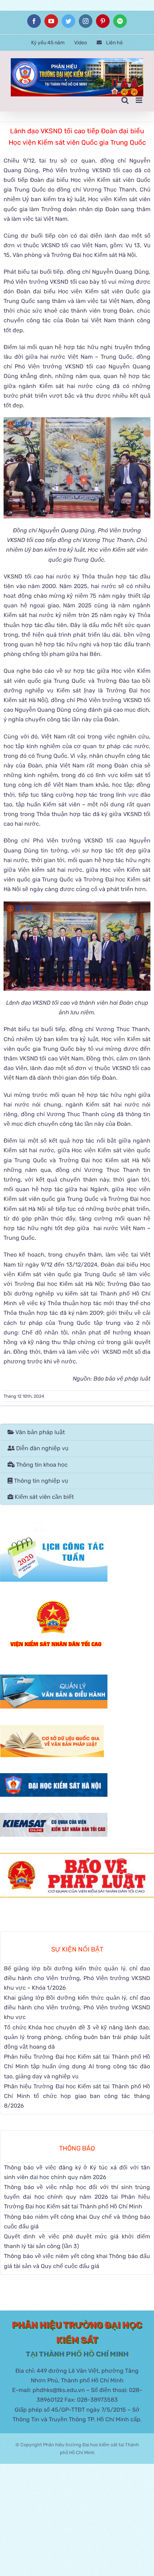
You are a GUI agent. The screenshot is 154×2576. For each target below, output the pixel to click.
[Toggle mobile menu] (139, 100)
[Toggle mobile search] (125, 100)
